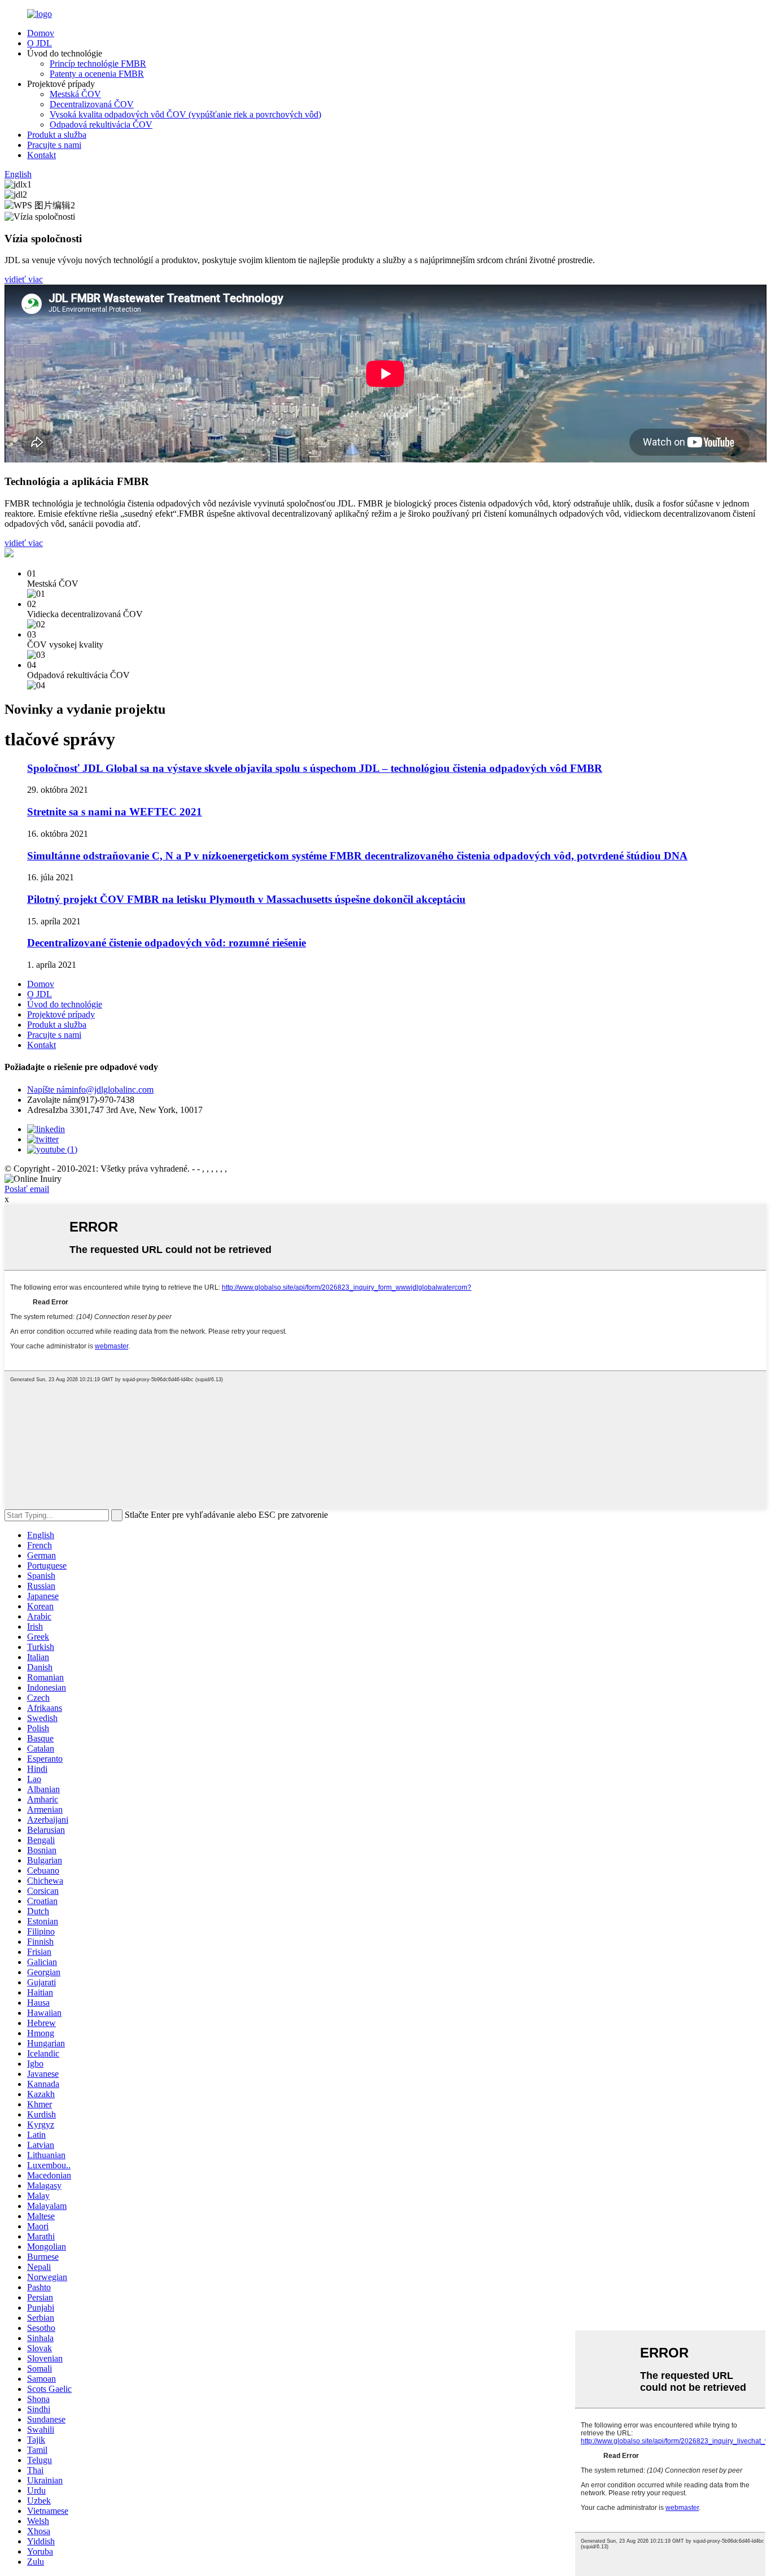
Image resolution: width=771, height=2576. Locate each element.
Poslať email (27, 1189)
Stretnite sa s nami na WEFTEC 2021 (115, 812)
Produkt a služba (57, 135)
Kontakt (41, 155)
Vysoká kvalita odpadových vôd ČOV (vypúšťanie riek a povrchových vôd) (185, 114)
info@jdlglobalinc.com (90, 1090)
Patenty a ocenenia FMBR (97, 74)
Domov (41, 33)
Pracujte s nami (54, 145)
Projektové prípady (61, 1014)
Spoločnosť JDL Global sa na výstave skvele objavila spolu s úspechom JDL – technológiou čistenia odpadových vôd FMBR (315, 768)
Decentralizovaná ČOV (92, 104)
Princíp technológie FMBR (98, 64)
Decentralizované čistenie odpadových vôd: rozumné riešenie (167, 943)
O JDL (40, 43)
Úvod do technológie (65, 1004)
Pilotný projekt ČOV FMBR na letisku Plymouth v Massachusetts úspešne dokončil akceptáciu (246, 899)
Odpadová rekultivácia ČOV (101, 125)
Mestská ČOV (75, 94)
